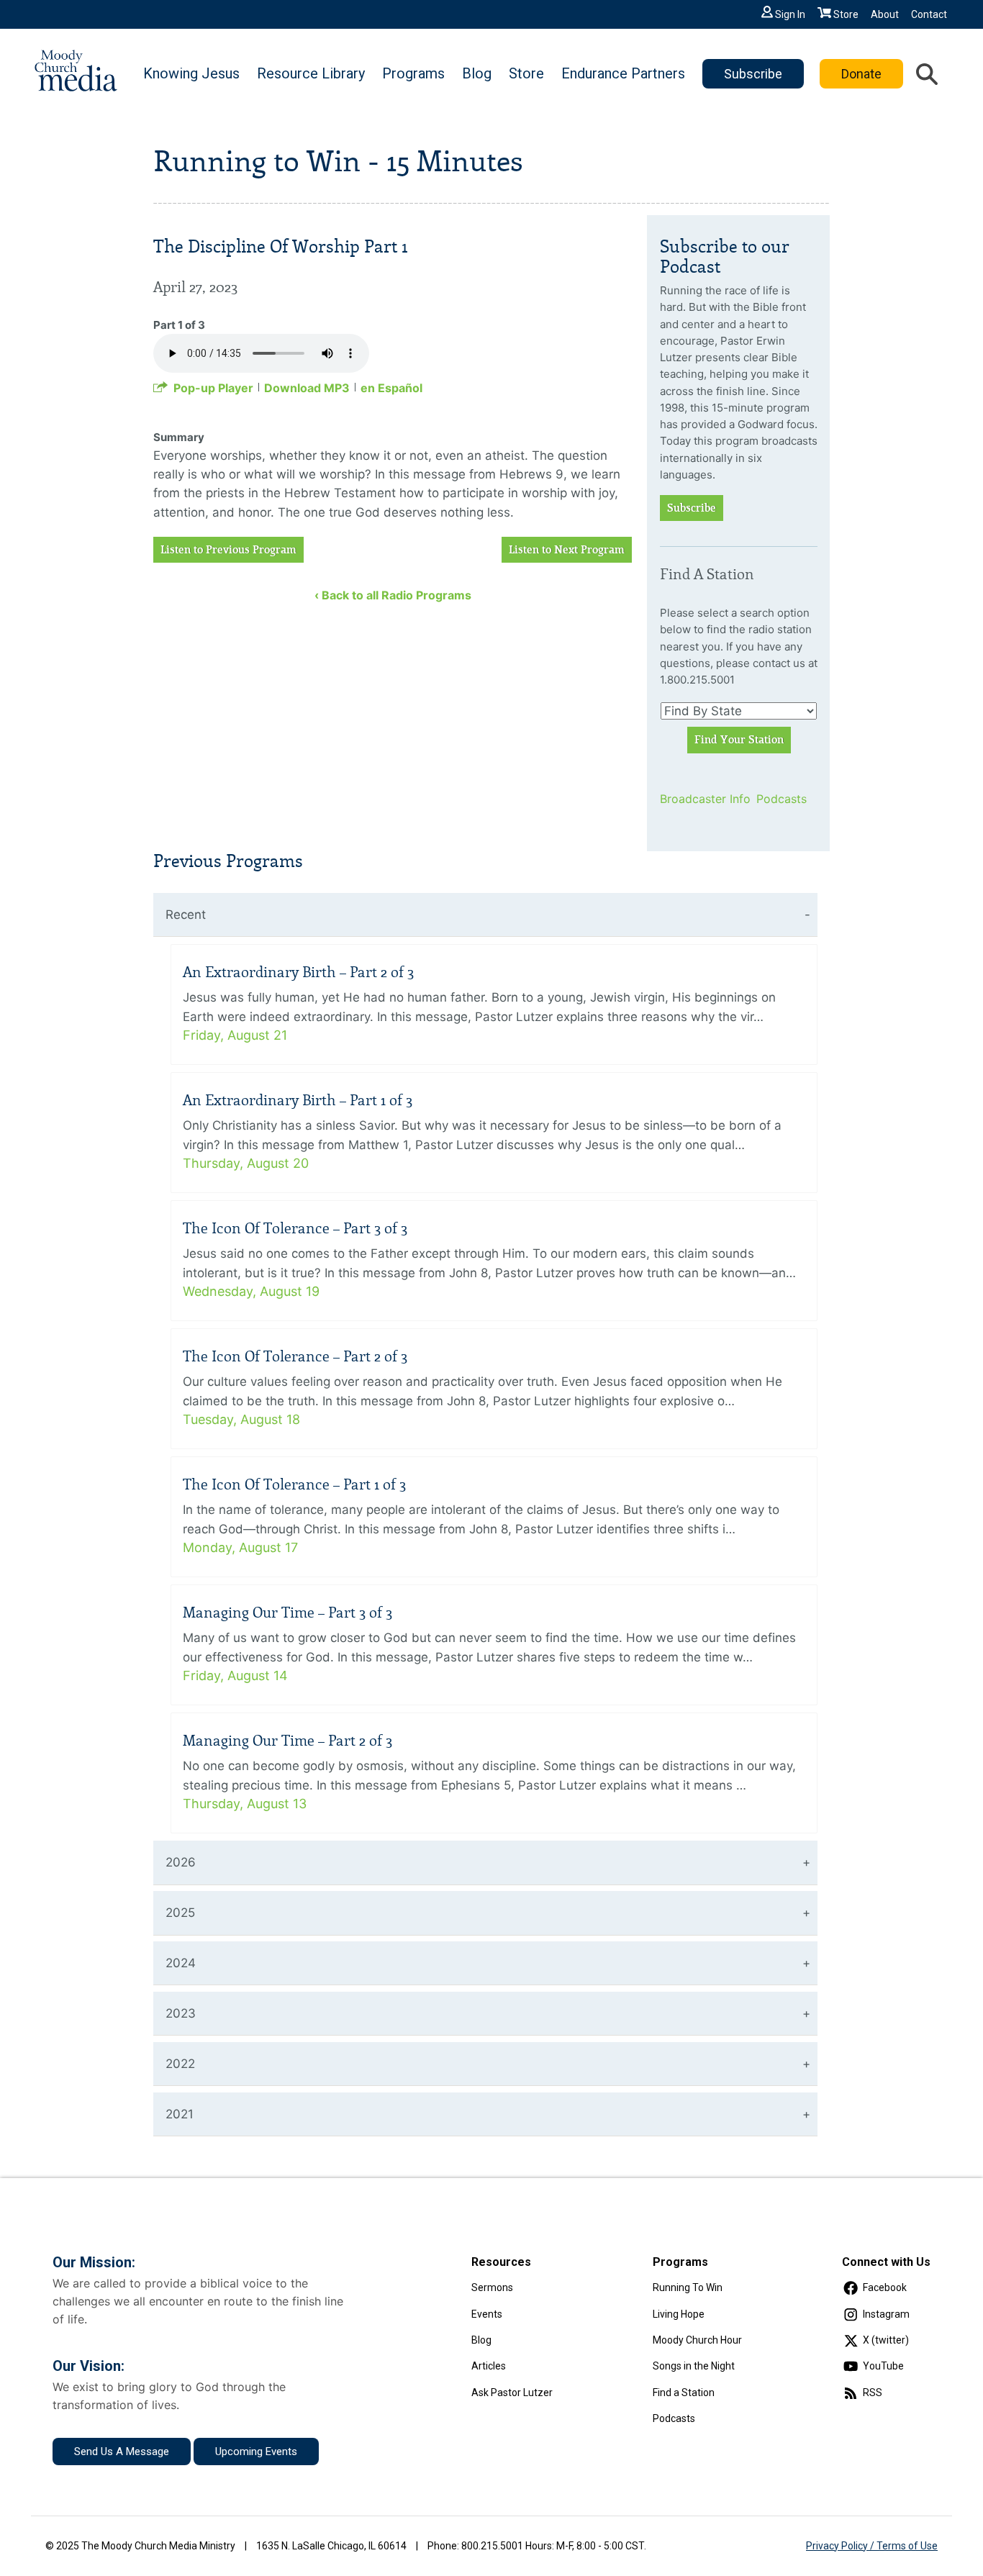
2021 (180, 2114)
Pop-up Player (213, 388)
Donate (861, 74)
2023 (181, 2013)
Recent (186, 915)
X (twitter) (886, 2340)
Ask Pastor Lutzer (512, 2393)
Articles (489, 2366)
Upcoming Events (256, 2452)
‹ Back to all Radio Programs (393, 595)
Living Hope (679, 2314)
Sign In (790, 14)
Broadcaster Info (699, 799)
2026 (181, 1862)
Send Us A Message (122, 2452)
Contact (929, 14)
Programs (413, 73)
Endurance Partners (623, 73)
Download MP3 (307, 388)
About (885, 14)
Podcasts (782, 799)
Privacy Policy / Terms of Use (872, 2546)
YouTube (883, 2366)
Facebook (885, 2287)
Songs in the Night (694, 2366)
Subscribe (753, 74)
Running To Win (688, 2287)
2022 (180, 2064)
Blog (477, 73)
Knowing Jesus (191, 73)
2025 (180, 1913)
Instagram (886, 2314)
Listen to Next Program (567, 550)
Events (487, 2314)
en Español (391, 388)
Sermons (492, 2287)
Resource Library (311, 73)
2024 (181, 1963)
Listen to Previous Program (228, 550)
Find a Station (684, 2393)
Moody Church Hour (697, 2340)
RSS (873, 2393)
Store (846, 14)
